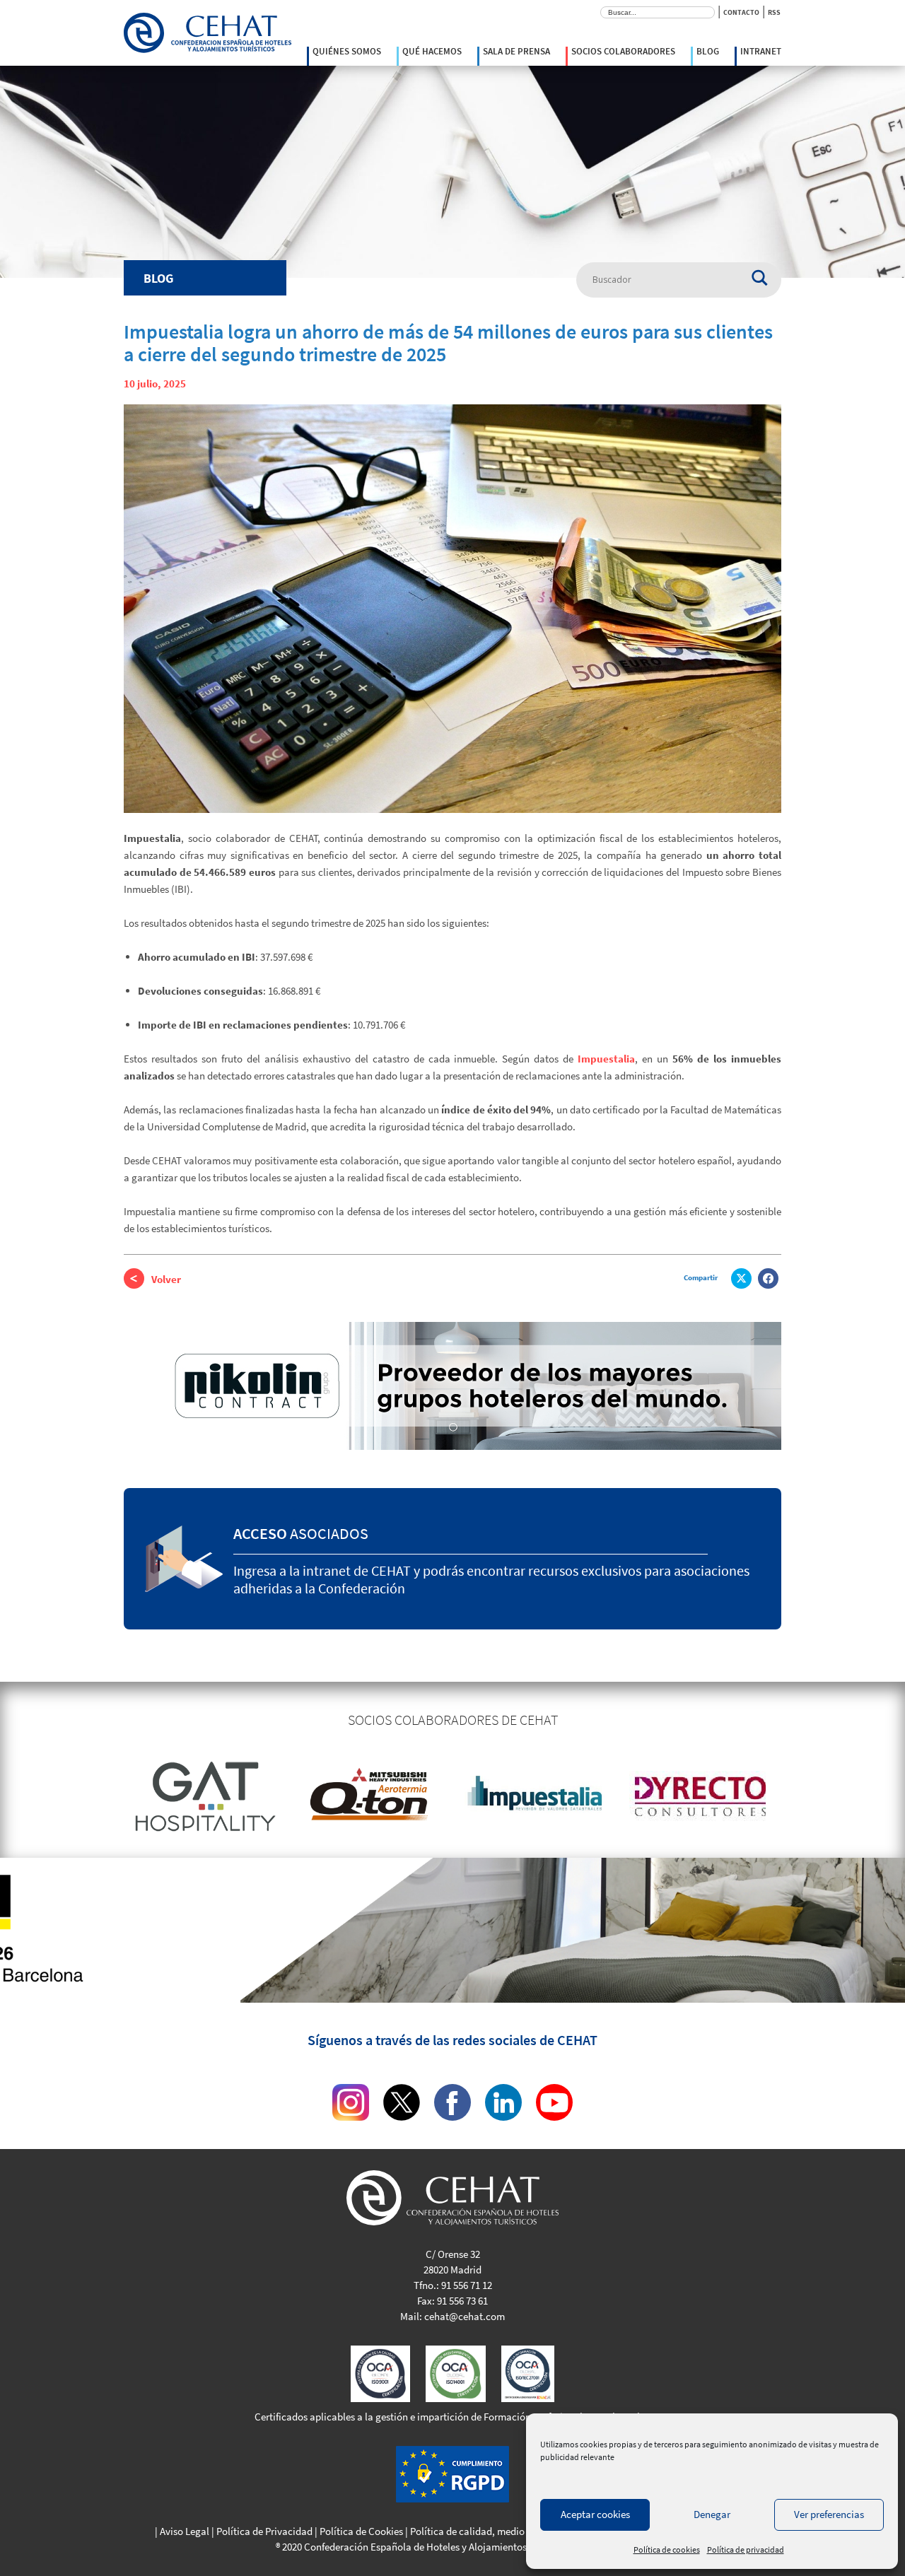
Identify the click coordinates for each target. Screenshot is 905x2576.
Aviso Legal (185, 2531)
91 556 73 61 (462, 2301)
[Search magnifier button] (766, 274)
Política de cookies (667, 2549)
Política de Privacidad (264, 2531)
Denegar (712, 2514)
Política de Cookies (361, 2531)
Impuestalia (606, 1059)
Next (792, 1796)
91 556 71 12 (467, 2285)
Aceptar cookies (595, 2514)
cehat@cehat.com (465, 2316)
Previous (113, 1796)
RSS (774, 12)
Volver (166, 1279)
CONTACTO (741, 12)
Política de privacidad (746, 2549)
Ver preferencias (829, 2514)
